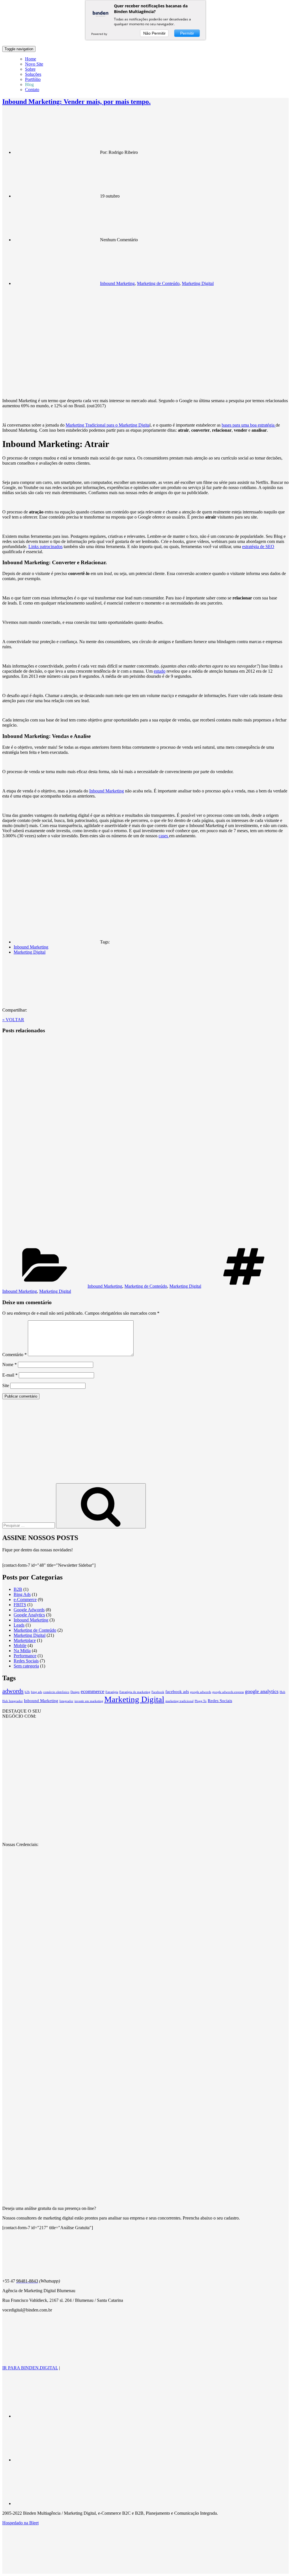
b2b (27, 1692)
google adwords (201, 1692)
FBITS (20, 1605)
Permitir (187, 33)
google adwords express (228, 1692)
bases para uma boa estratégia (249, 425)
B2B (18, 1589)
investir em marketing (89, 1701)
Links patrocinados (45, 547)
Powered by (100, 34)
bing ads (37, 1692)
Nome (10, 1364)
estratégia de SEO (258, 547)
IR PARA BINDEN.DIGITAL (30, 2368)
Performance (25, 1656)
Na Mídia (22, 1651)
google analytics (262, 1691)
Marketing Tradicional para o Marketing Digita (108, 425)
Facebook (158, 1692)
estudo (160, 671)
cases (164, 836)
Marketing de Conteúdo (158, 283)
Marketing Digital (198, 283)
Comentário (14, 1355)
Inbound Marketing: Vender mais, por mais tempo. (76, 102)
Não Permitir (154, 33)
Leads (19, 1625)
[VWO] (114, 34)
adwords (13, 1691)
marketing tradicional (179, 1701)
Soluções (33, 74)
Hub (282, 1692)
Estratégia (112, 1692)
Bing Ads (22, 1594)
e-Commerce (25, 1599)
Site (6, 1385)
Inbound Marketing (117, 283)
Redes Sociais (26, 1661)
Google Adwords (29, 1610)
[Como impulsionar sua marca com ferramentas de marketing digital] (109, 1139)
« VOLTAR (13, 1020)
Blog (29, 84)
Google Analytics (29, 1615)
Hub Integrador (13, 1701)
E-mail (10, 1375)
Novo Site (34, 64)
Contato (32, 90)
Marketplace (25, 1640)
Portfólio (33, 79)
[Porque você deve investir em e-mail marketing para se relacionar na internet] (109, 1242)
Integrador (66, 1701)
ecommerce (93, 1691)
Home (31, 59)
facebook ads (177, 1692)
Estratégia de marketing (135, 1692)
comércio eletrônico (56, 1692)
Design (75, 1692)
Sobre (30, 69)
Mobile (20, 1645)
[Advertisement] (145, 1444)
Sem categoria (26, 1666)
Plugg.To (201, 1701)
